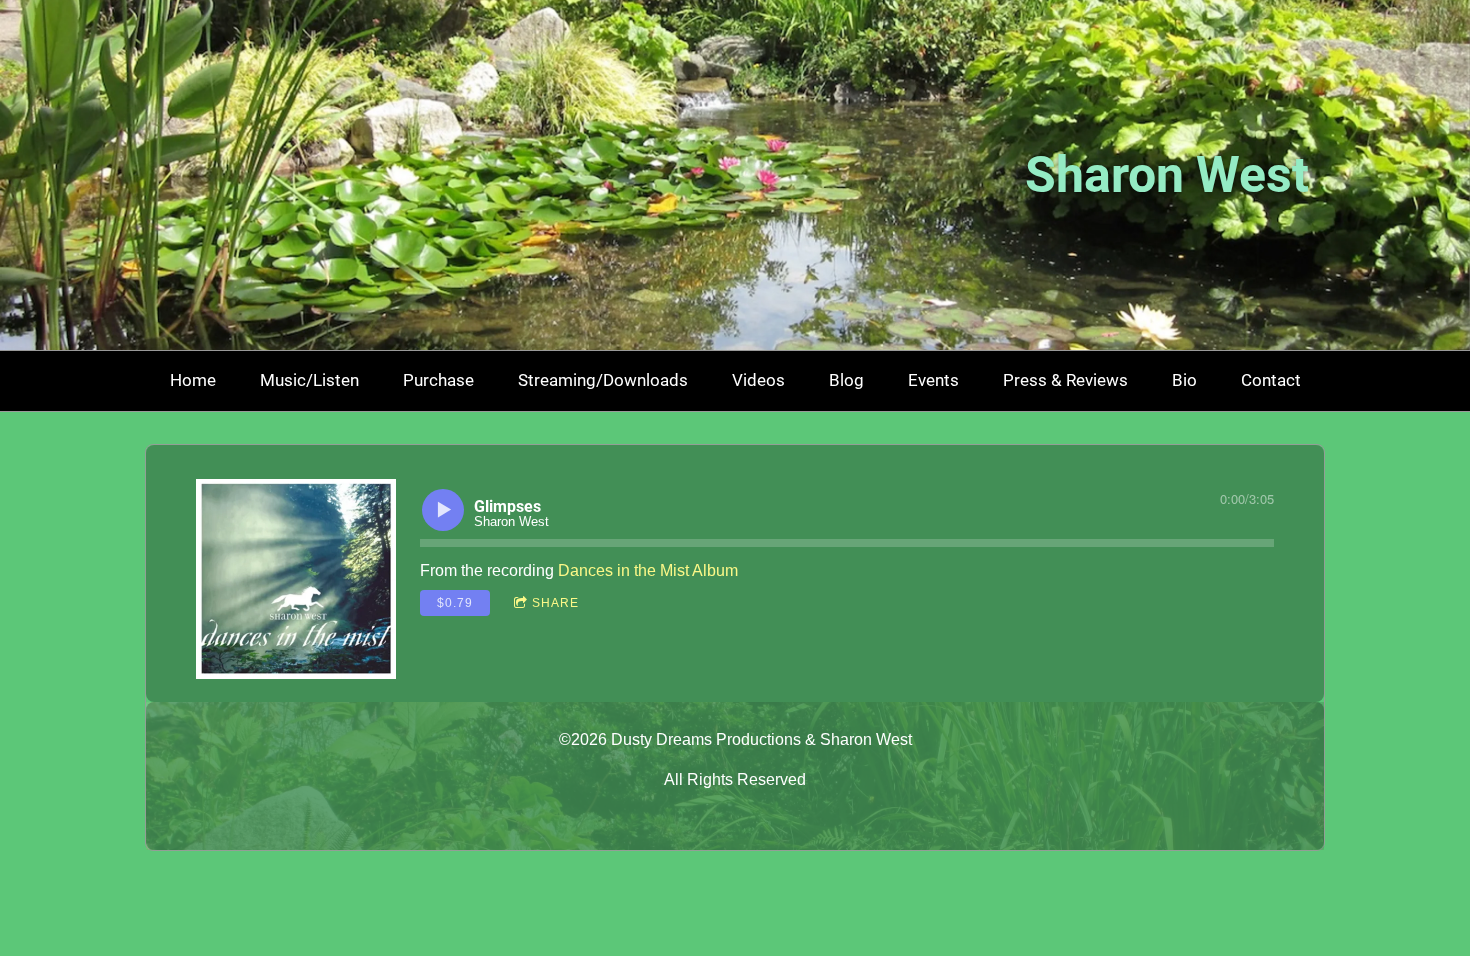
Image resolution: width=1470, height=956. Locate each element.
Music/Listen (309, 380)
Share (555, 603)
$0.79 (455, 603)
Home (193, 380)
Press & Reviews (1065, 380)
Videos (758, 380)
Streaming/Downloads (603, 380)
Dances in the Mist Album (648, 570)
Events (933, 380)
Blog (846, 380)
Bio (1184, 380)
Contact (1271, 380)
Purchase (438, 380)
